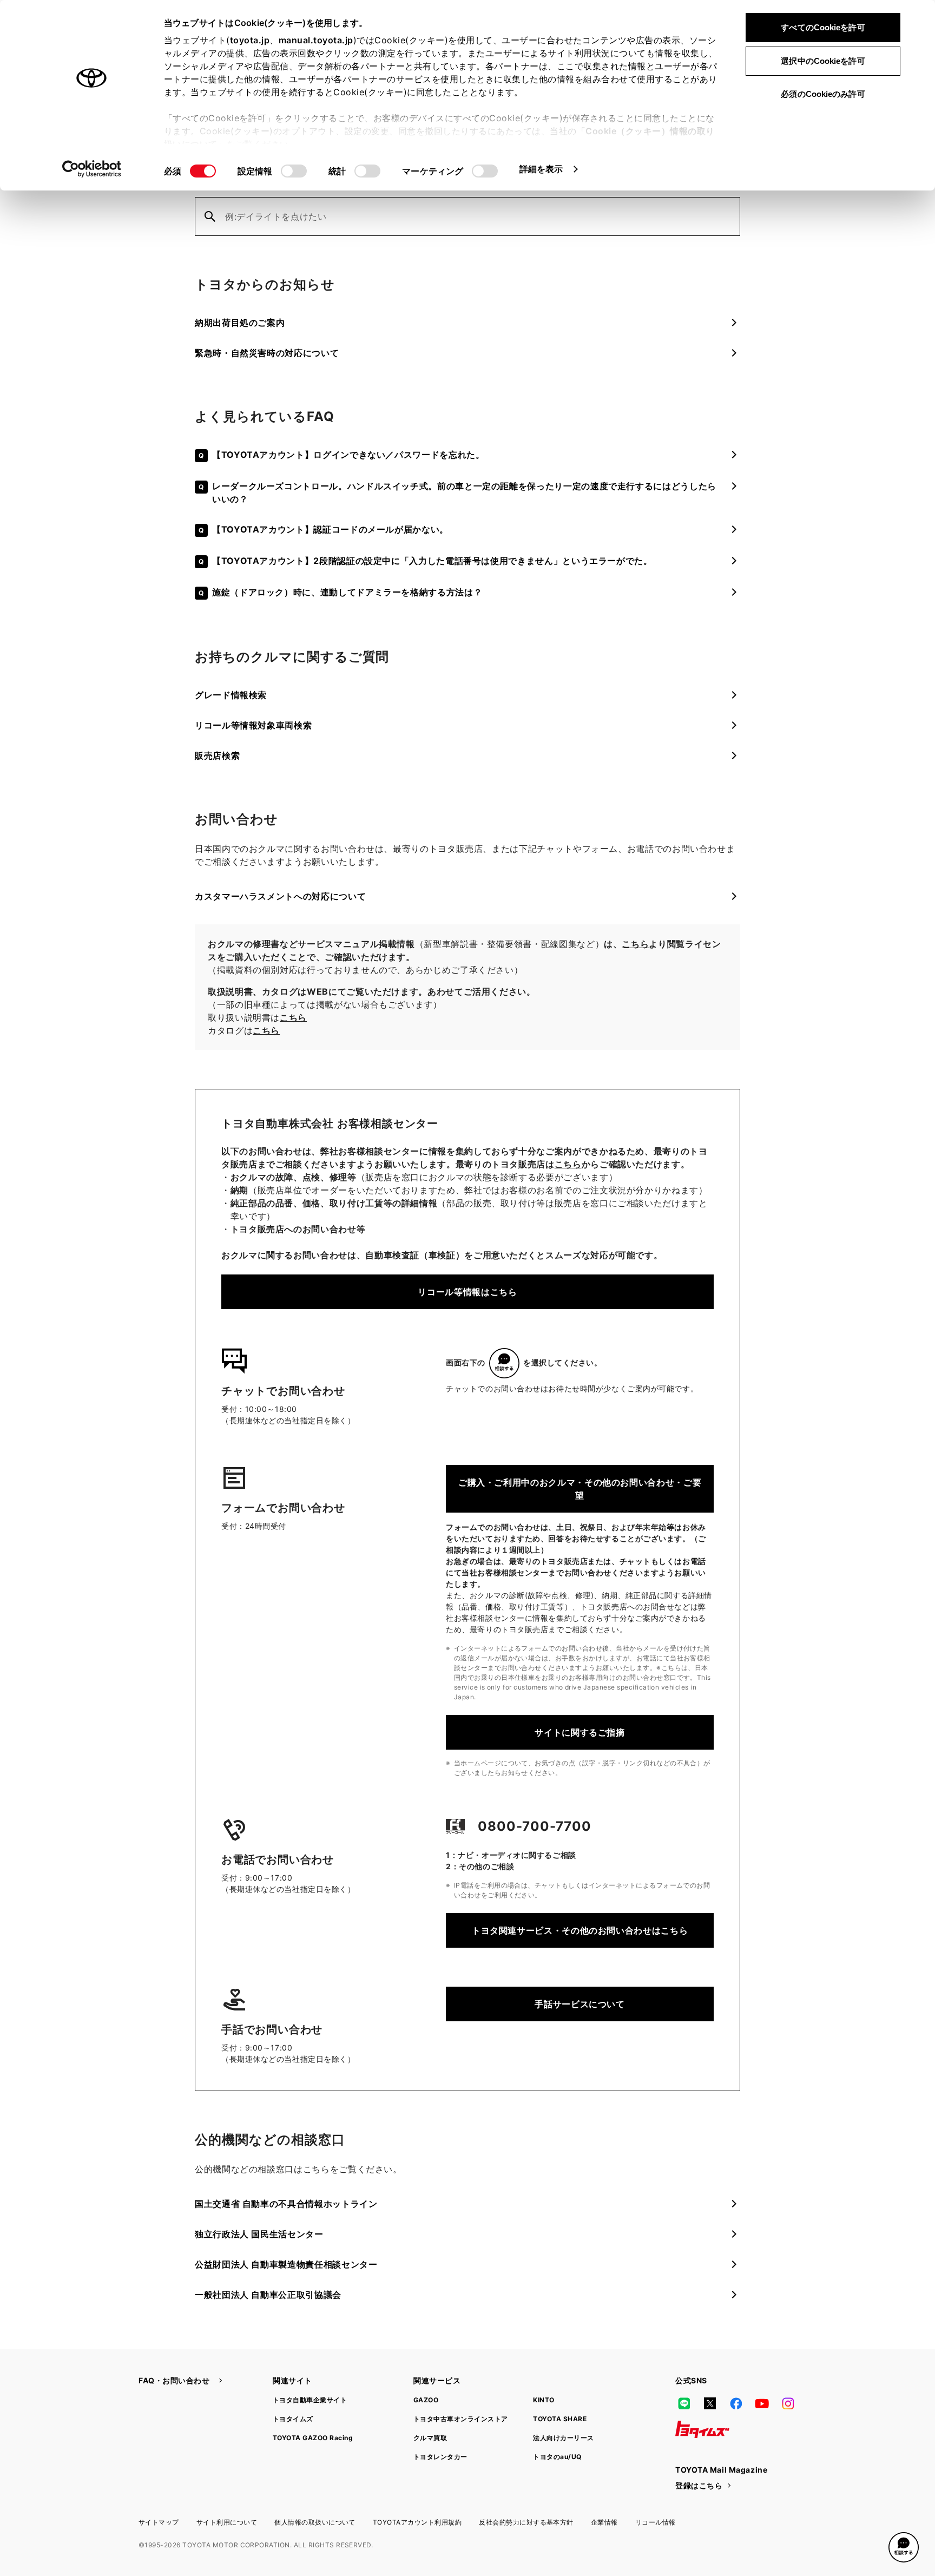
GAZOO (426, 2400)
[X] (710, 2403)
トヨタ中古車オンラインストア (461, 2419)
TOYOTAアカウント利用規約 (417, 2522)
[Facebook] (736, 2403)
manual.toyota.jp (316, 40)
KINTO (544, 2400)
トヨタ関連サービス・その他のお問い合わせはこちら (580, 1930)
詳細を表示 (541, 169)
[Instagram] (788, 2403)
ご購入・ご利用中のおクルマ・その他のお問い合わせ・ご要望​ (580, 1489)
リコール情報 (656, 2522)
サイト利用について (227, 2522)
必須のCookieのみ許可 (823, 94)
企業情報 (604, 2522)
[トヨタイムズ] (702, 2429)
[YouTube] (762, 2403)
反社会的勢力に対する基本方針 (526, 2522)
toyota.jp (250, 40)
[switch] (294, 171)
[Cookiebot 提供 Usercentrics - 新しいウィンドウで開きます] (92, 169)
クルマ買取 (430, 2438)
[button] (904, 2547)
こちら (635, 944)
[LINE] (684, 2403)
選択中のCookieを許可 (823, 61)
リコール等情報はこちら (467, 1292)
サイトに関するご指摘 (580, 1732)
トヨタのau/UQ (557, 2457)
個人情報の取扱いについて (315, 2522)
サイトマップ (159, 2522)
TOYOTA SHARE (560, 2419)
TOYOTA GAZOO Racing (313, 2438)
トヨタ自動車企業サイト (310, 2400)
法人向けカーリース (563, 2438)
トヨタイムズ (293, 2419)
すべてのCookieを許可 (823, 27)
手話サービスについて (580, 2004)
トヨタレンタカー (440, 2457)
